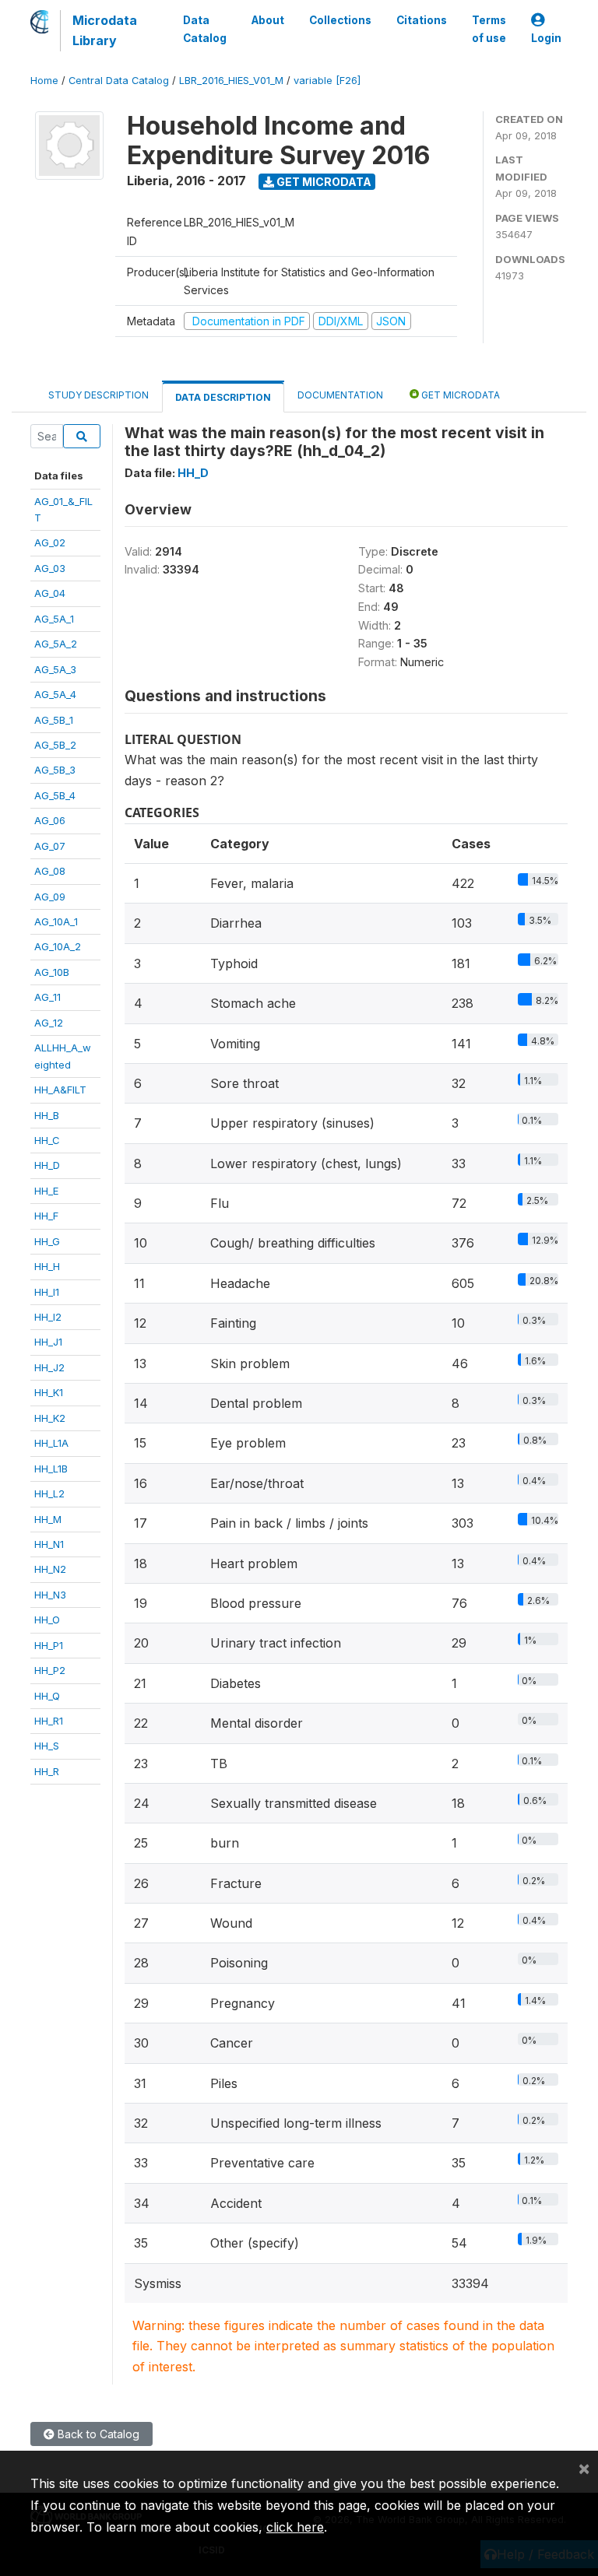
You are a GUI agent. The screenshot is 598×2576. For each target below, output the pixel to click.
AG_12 (49, 1023)
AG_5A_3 (55, 669)
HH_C (47, 1140)
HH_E (46, 1191)
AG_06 (50, 820)
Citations (422, 20)
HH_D (47, 1165)
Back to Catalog (97, 2434)
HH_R (47, 1771)
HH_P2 (50, 1670)
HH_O (47, 1620)
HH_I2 (48, 1317)
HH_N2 (50, 1569)
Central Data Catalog (119, 81)
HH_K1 (49, 1392)
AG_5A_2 (56, 644)
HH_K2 (50, 1418)
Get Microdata (323, 182)
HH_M (48, 1519)
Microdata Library (105, 30)
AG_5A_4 (55, 694)
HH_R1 (49, 1721)
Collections (340, 20)
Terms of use (489, 29)
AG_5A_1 (54, 619)
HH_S (47, 1746)
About (268, 20)
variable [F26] (327, 81)
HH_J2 (49, 1367)
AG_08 (50, 871)
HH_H (47, 1266)
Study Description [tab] (98, 395)
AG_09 (50, 897)
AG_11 (47, 997)
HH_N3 (50, 1595)
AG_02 (50, 542)
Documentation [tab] (340, 395)
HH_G (47, 1241)
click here (295, 2527)
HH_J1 (48, 1342)
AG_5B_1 (54, 720)
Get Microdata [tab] (459, 395)
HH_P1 (49, 1645)
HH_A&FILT (60, 1090)
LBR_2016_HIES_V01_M (231, 81)
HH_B (47, 1115)
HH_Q (47, 1696)
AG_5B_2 (55, 745)
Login (546, 38)
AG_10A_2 (58, 946)
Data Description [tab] (223, 397)
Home (44, 81)
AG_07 (50, 846)
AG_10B (52, 972)
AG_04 (50, 593)
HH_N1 (49, 1544)
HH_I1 (47, 1292)
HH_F (46, 1216)
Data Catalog (205, 29)
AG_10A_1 (56, 921)
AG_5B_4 (55, 795)
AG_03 (50, 568)
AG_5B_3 (55, 770)
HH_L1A (51, 1443)
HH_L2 (49, 1493)
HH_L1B (51, 1469)
